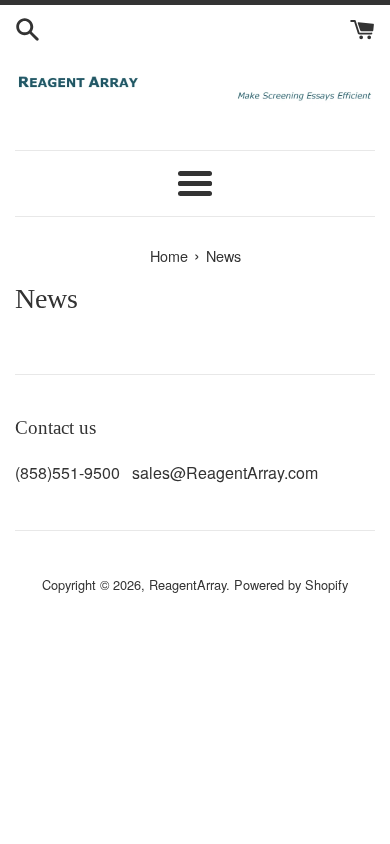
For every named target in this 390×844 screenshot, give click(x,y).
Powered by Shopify (291, 584)
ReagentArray (187, 584)
